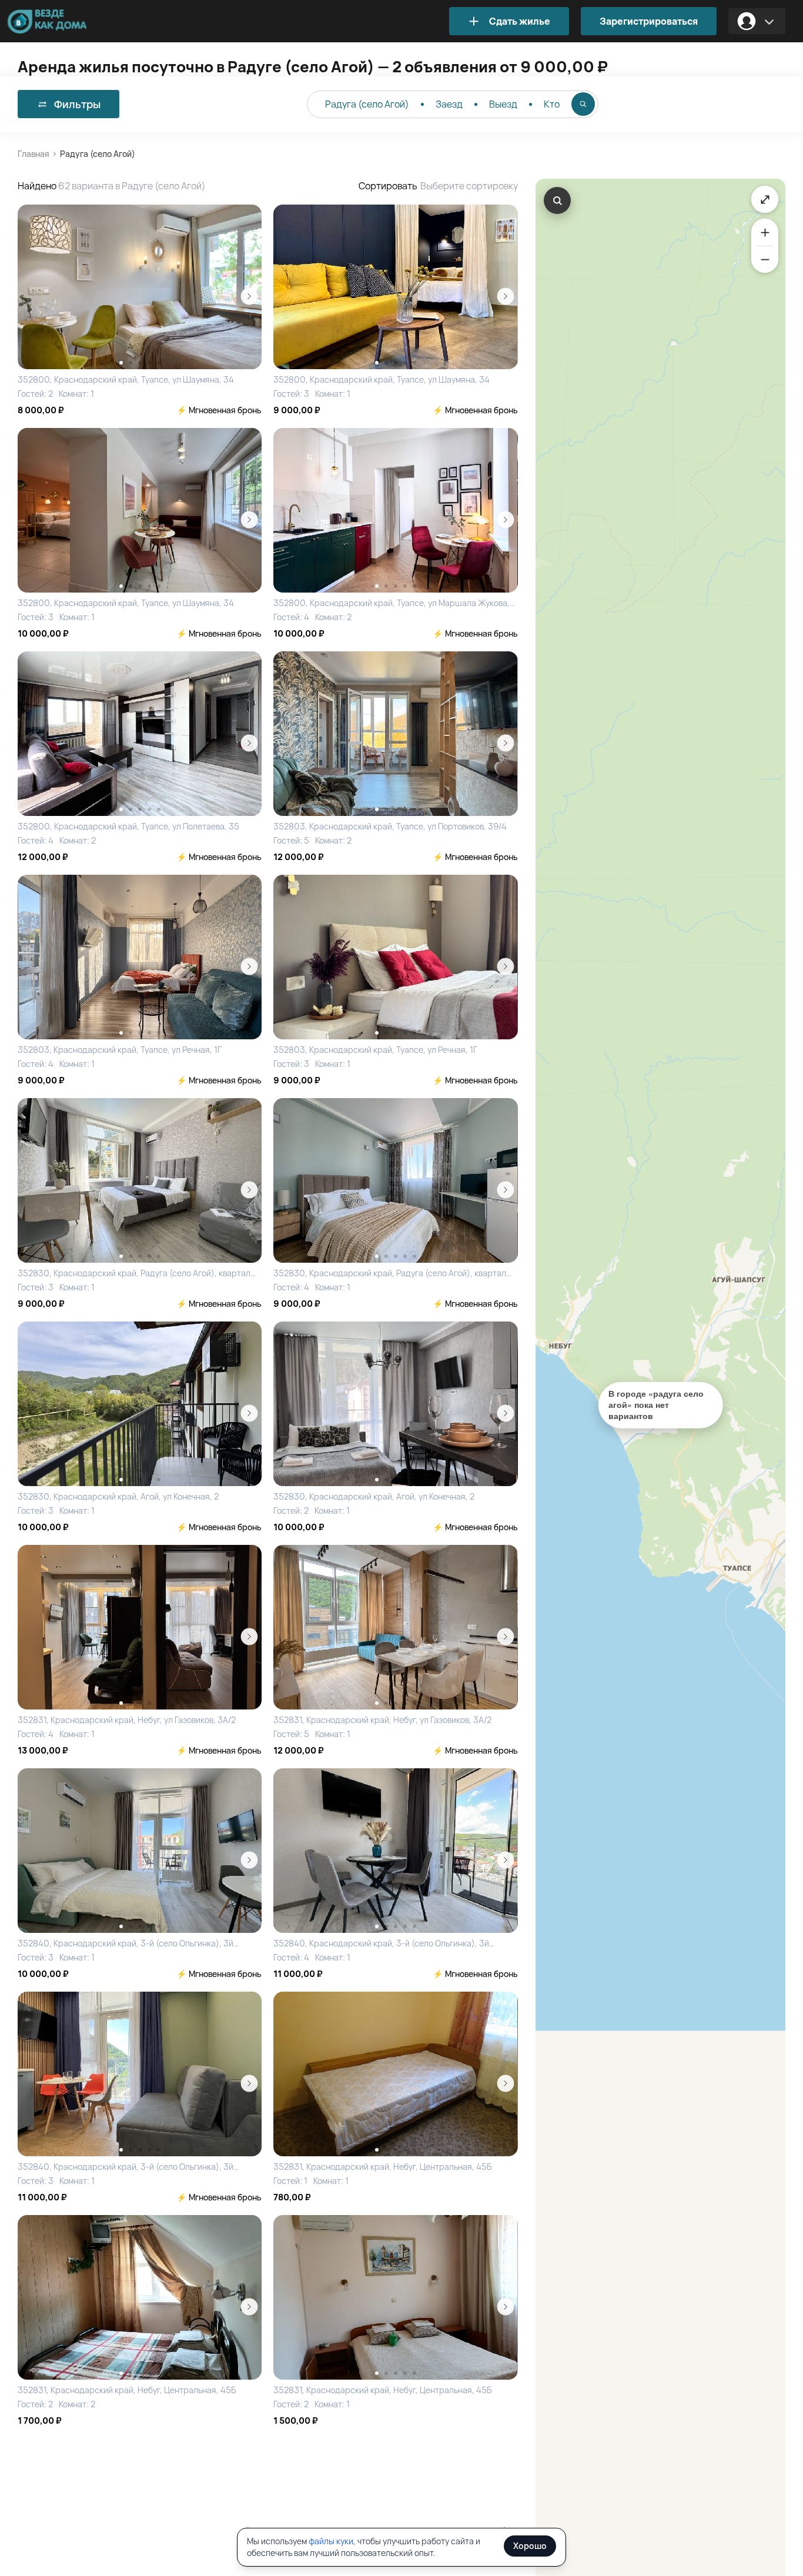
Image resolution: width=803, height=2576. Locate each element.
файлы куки (331, 2541)
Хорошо (530, 2546)
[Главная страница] (65, 21)
